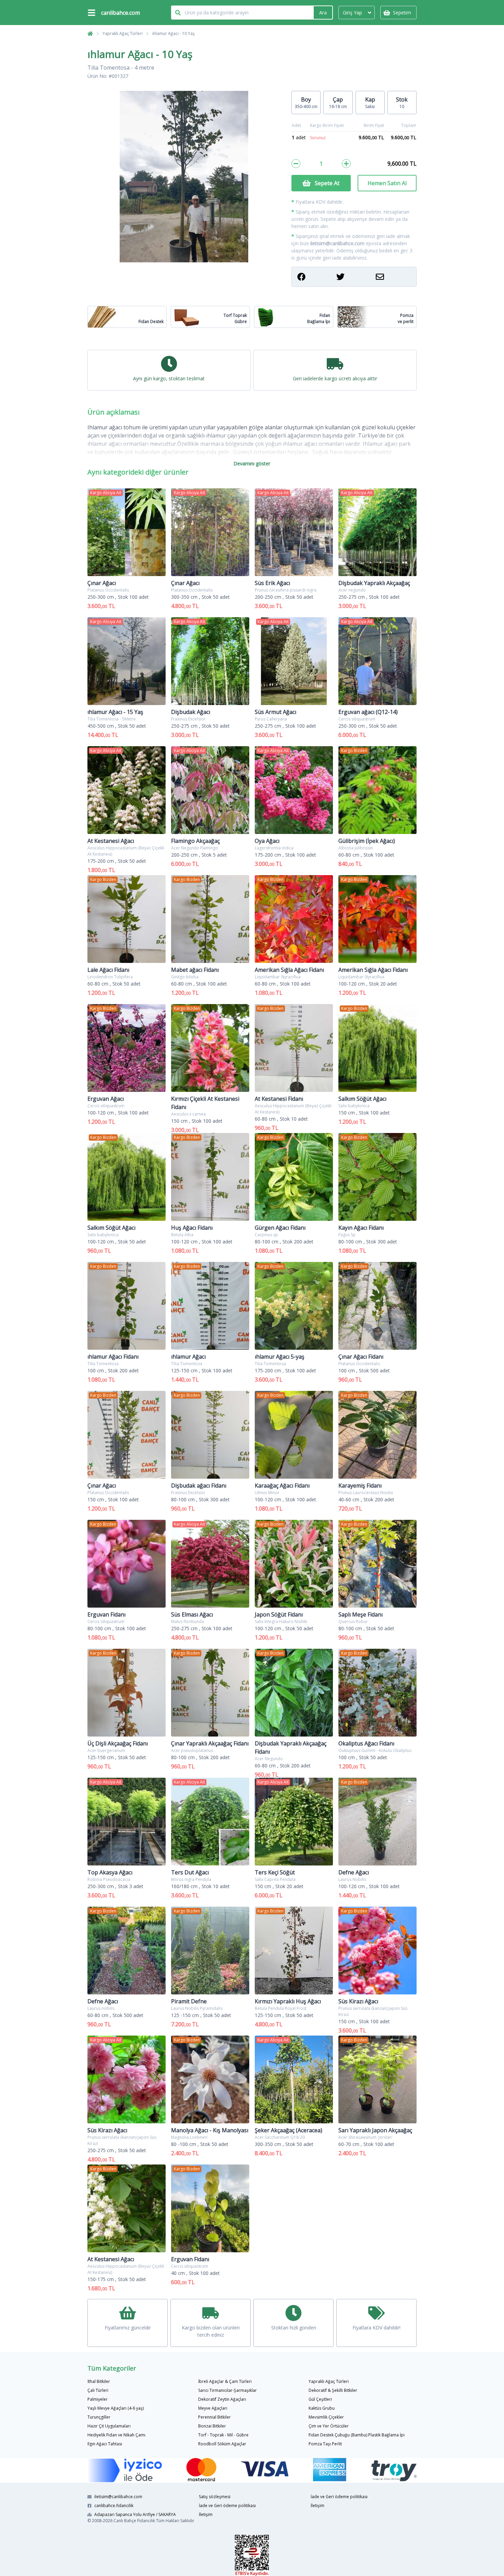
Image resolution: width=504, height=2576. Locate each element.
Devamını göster (252, 463)
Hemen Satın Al (387, 183)
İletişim (206, 2514)
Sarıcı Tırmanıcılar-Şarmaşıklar (227, 2390)
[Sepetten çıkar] (296, 164)
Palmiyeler (98, 2399)
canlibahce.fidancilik (114, 2506)
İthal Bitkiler (99, 2381)
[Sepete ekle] (346, 164)
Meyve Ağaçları (213, 2408)
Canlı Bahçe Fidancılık (134, 2521)
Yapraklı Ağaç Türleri (123, 33)
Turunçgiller (99, 2417)
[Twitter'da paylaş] (354, 277)
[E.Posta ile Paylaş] (393, 277)
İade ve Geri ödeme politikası (227, 2506)
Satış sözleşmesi (215, 2497)
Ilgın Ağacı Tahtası (105, 2444)
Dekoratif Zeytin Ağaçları (222, 2399)
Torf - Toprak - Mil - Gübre (223, 2435)
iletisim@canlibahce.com (337, 243)
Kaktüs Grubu (322, 2408)
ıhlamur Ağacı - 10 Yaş (173, 33)
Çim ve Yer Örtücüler (329, 2426)
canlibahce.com (121, 13)
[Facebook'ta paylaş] (315, 277)
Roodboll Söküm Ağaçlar (222, 2444)
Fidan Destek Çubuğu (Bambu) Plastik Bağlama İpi (357, 2435)
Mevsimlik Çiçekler (326, 2417)
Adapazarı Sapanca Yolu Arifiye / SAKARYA (135, 2514)
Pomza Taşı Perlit (325, 2444)
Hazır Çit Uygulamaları (109, 2426)
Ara (323, 13)
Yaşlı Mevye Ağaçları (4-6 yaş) (116, 2408)
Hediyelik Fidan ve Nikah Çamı (116, 2435)
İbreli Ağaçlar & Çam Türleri (225, 2381)
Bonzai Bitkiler (212, 2426)
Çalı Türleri (98, 2390)
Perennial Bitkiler (214, 2417)
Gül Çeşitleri (320, 2399)
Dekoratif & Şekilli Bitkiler (333, 2390)
